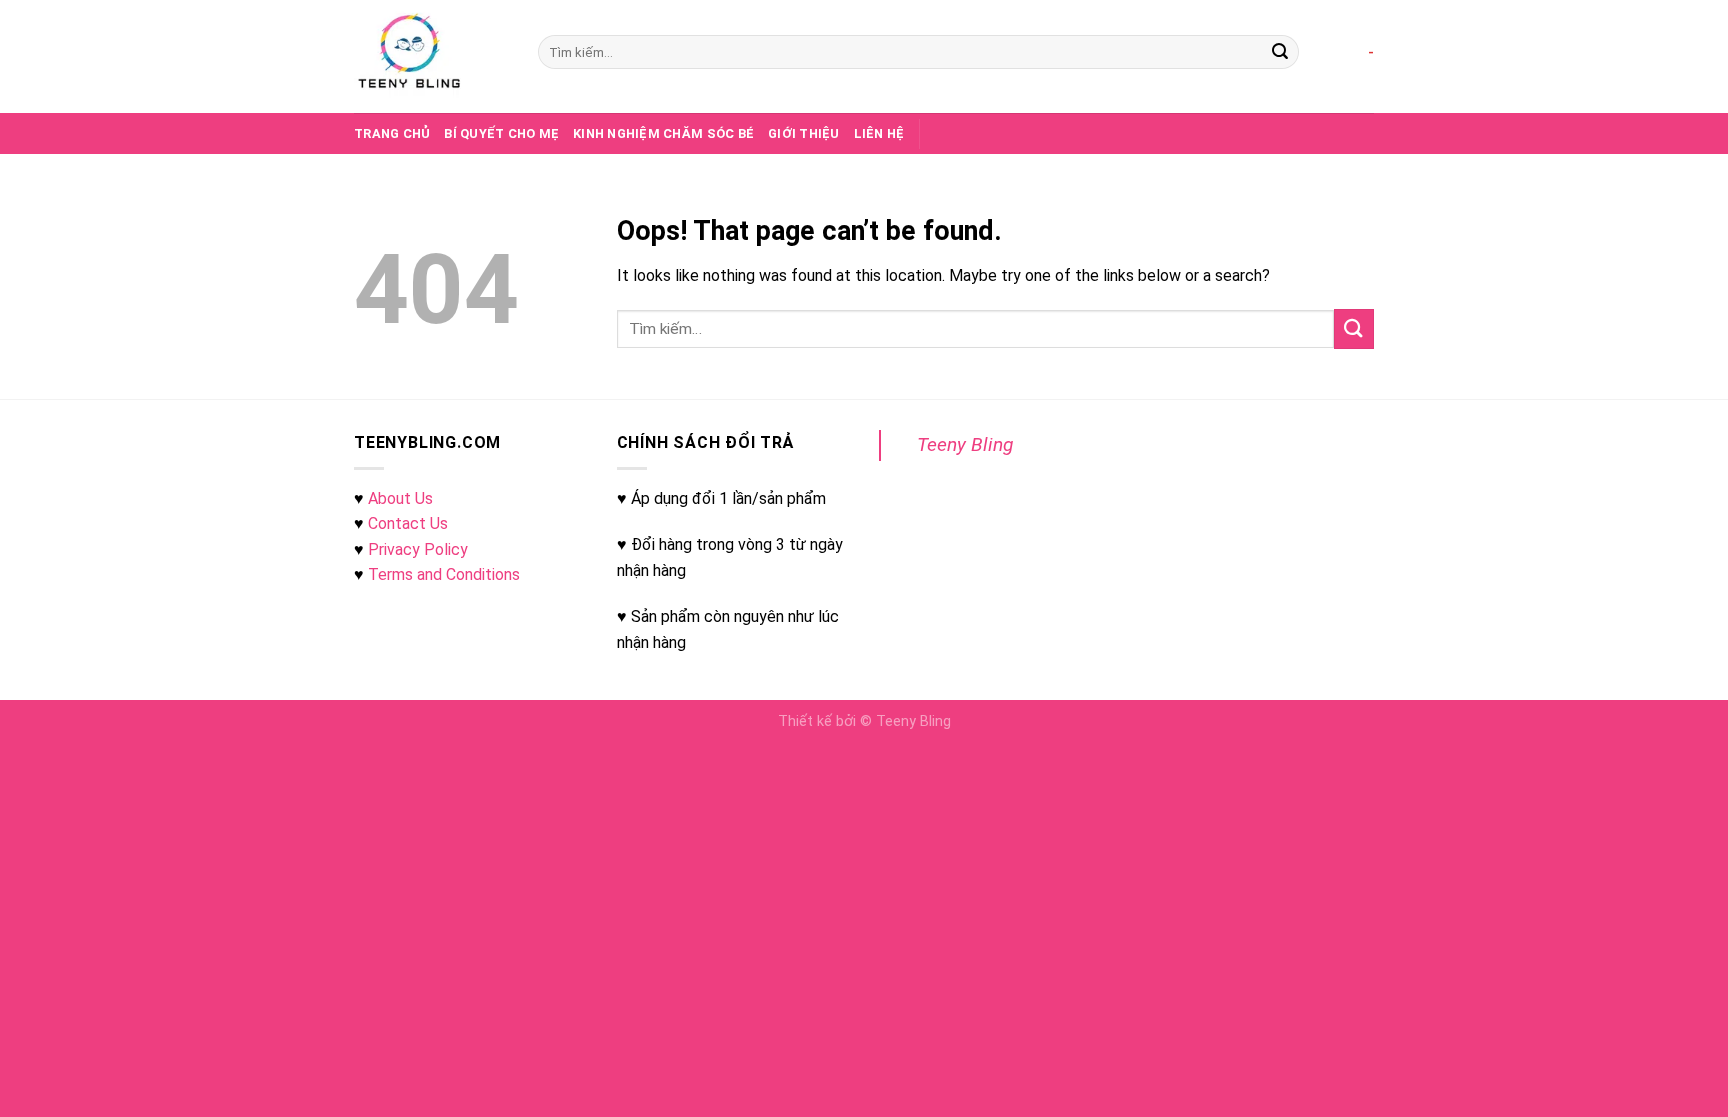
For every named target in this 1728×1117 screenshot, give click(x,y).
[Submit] (1280, 52)
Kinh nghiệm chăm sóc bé (663, 133)
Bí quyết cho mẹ (501, 133)
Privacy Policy (418, 549)
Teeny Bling (965, 444)
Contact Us (408, 523)
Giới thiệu (804, 133)
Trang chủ (392, 133)
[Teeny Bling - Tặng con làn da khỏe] (431, 56)
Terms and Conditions (444, 574)
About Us (400, 498)
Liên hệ (879, 133)
